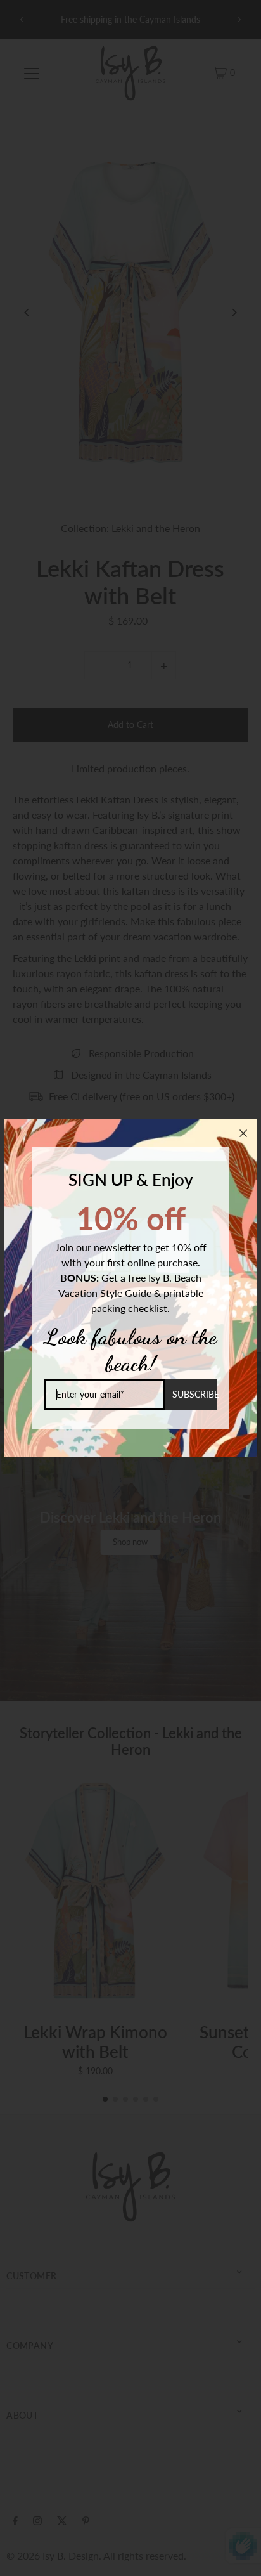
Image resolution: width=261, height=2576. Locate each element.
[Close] (243, 1133)
